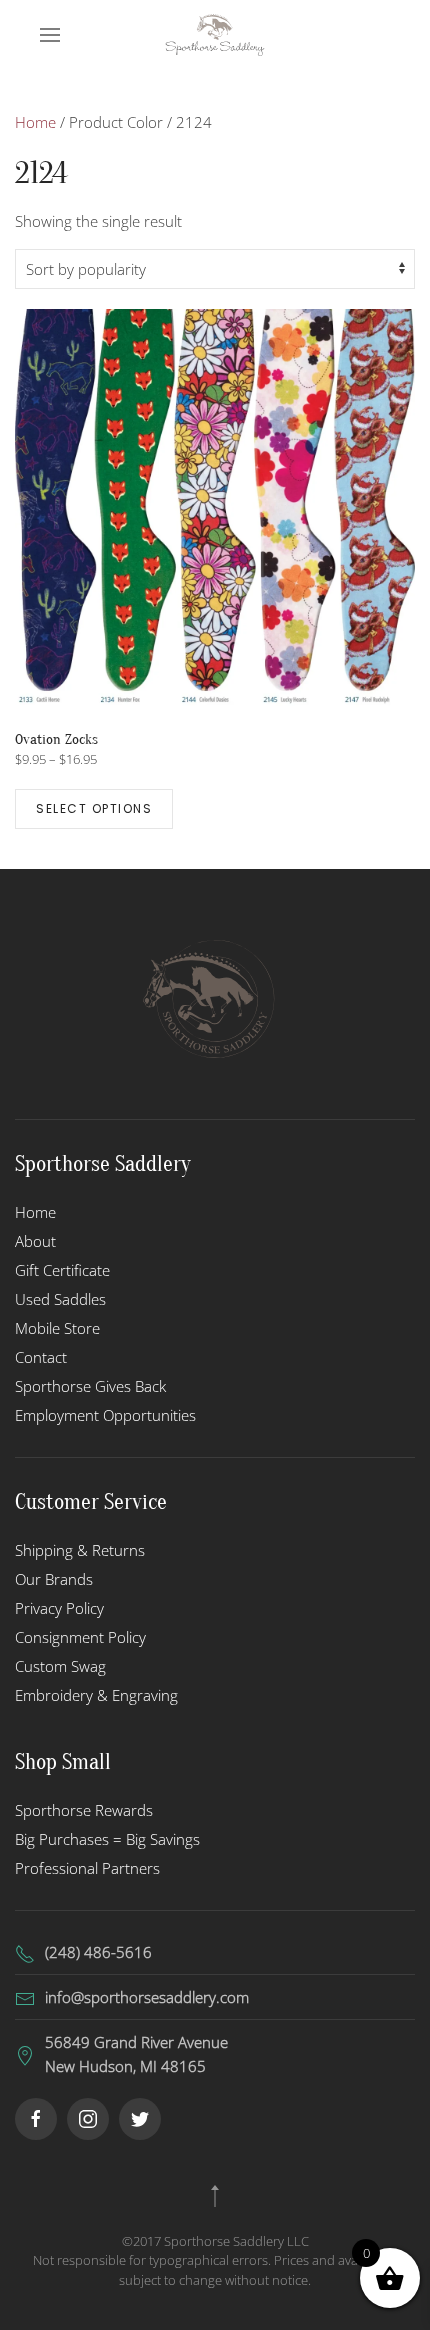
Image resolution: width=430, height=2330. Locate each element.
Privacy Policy (59, 1608)
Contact (41, 1357)
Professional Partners (87, 1868)
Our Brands (54, 1579)
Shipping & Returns (80, 1550)
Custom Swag (60, 1666)
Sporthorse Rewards (84, 1810)
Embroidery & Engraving (96, 1695)
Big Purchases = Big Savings (107, 1839)
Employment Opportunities (105, 1415)
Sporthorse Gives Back (90, 1386)
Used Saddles (60, 1299)
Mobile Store (57, 1328)
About (35, 1241)
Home (35, 122)
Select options (94, 808)
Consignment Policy (80, 1637)
